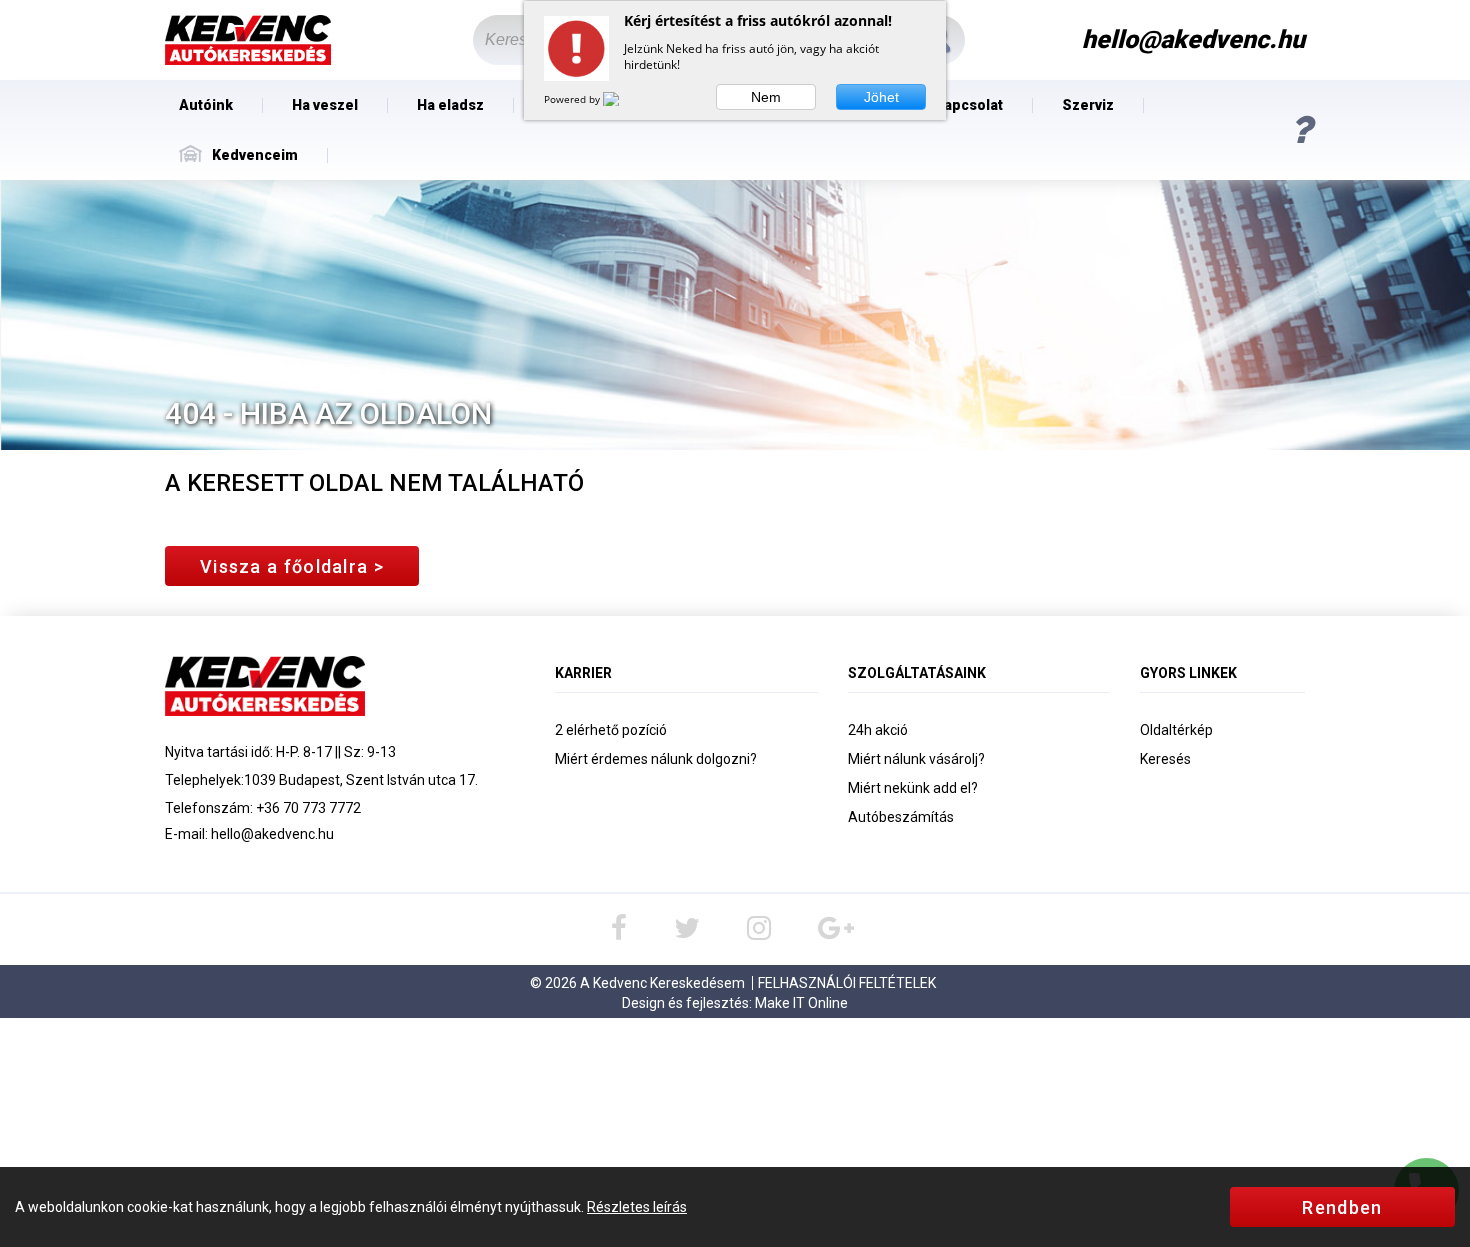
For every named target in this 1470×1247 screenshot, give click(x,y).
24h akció (878, 730)
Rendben (1342, 1207)
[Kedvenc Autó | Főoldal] (248, 40)
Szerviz (1088, 105)
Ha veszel (325, 105)
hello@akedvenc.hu (272, 834)
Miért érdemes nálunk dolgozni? (656, 759)
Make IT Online (801, 1003)
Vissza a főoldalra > (292, 566)
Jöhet (881, 97)
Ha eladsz (450, 105)
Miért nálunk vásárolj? (916, 759)
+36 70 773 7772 (308, 808)
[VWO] (623, 99)
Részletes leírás (637, 1207)
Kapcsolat (969, 105)
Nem (766, 97)
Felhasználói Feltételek (847, 983)
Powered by (573, 99)
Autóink (206, 105)
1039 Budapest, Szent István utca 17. (361, 780)
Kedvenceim (255, 155)
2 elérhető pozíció (611, 730)
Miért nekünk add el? (913, 788)
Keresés (1165, 759)
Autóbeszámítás (901, 817)
